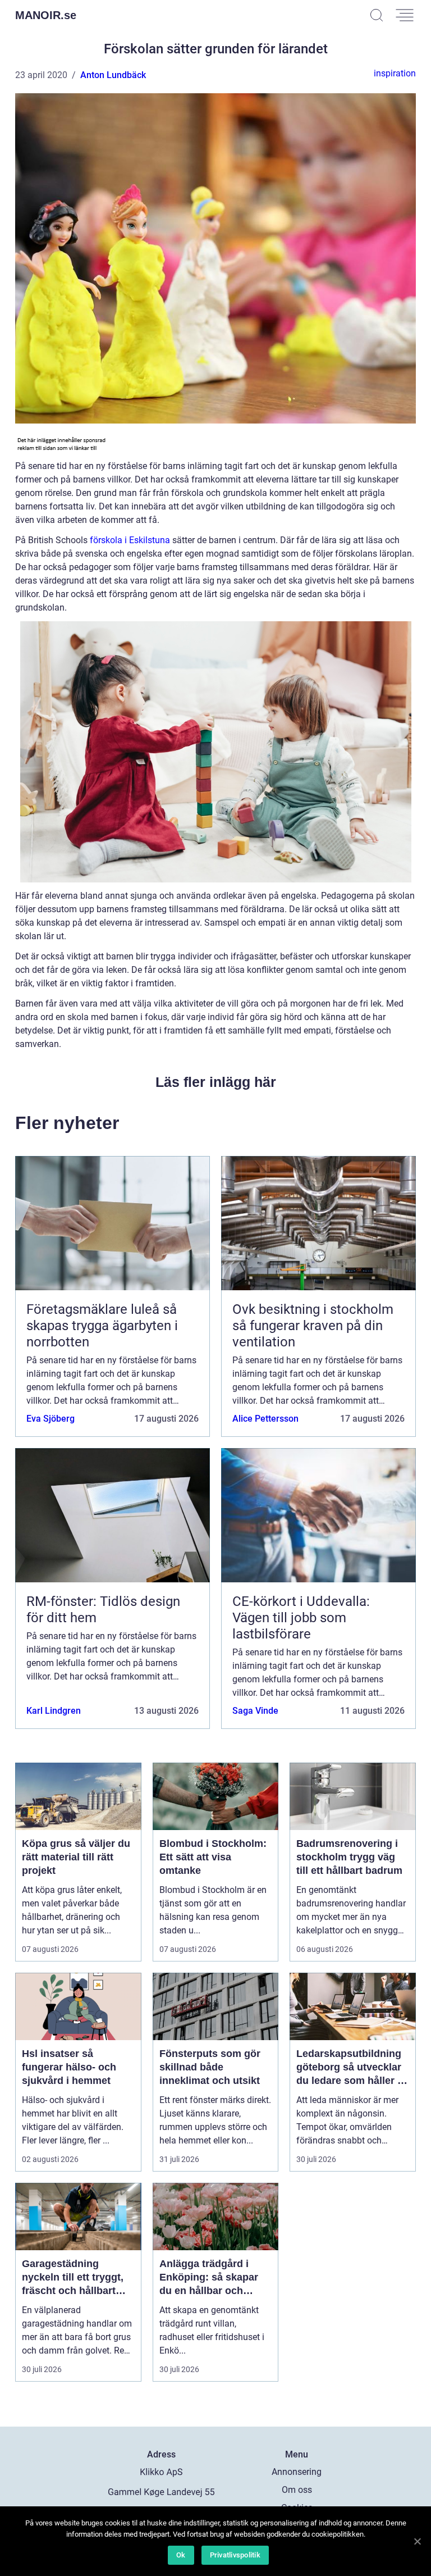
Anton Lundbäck (113, 75)
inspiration (395, 73)
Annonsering (297, 2472)
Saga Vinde (255, 1711)
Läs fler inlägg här (216, 1082)
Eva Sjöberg (51, 1419)
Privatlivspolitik (235, 2555)
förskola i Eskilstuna (130, 540)
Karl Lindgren (54, 1711)
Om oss (297, 2490)
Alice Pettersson (265, 1419)
